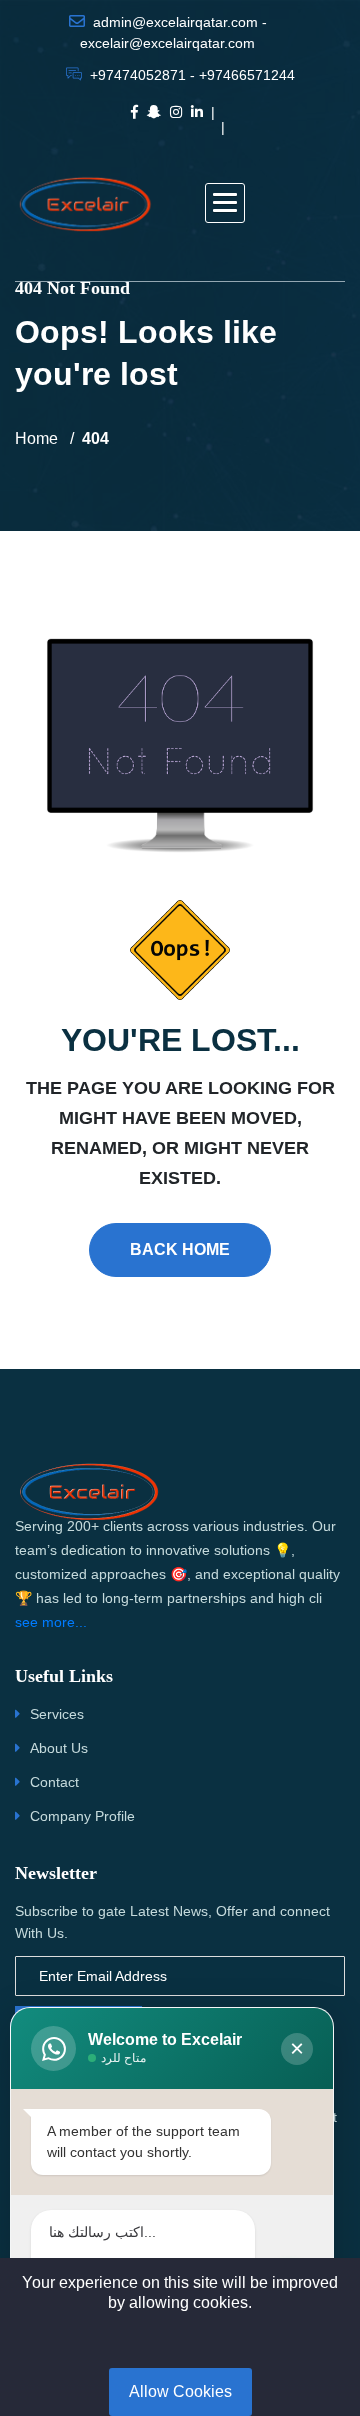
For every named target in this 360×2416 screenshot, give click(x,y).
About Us (59, 1748)
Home (36, 438)
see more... (51, 1622)
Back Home (180, 1249)
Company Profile (82, 1816)
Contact (54, 1782)
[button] (225, 203)
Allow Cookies (180, 2391)
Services (57, 1714)
